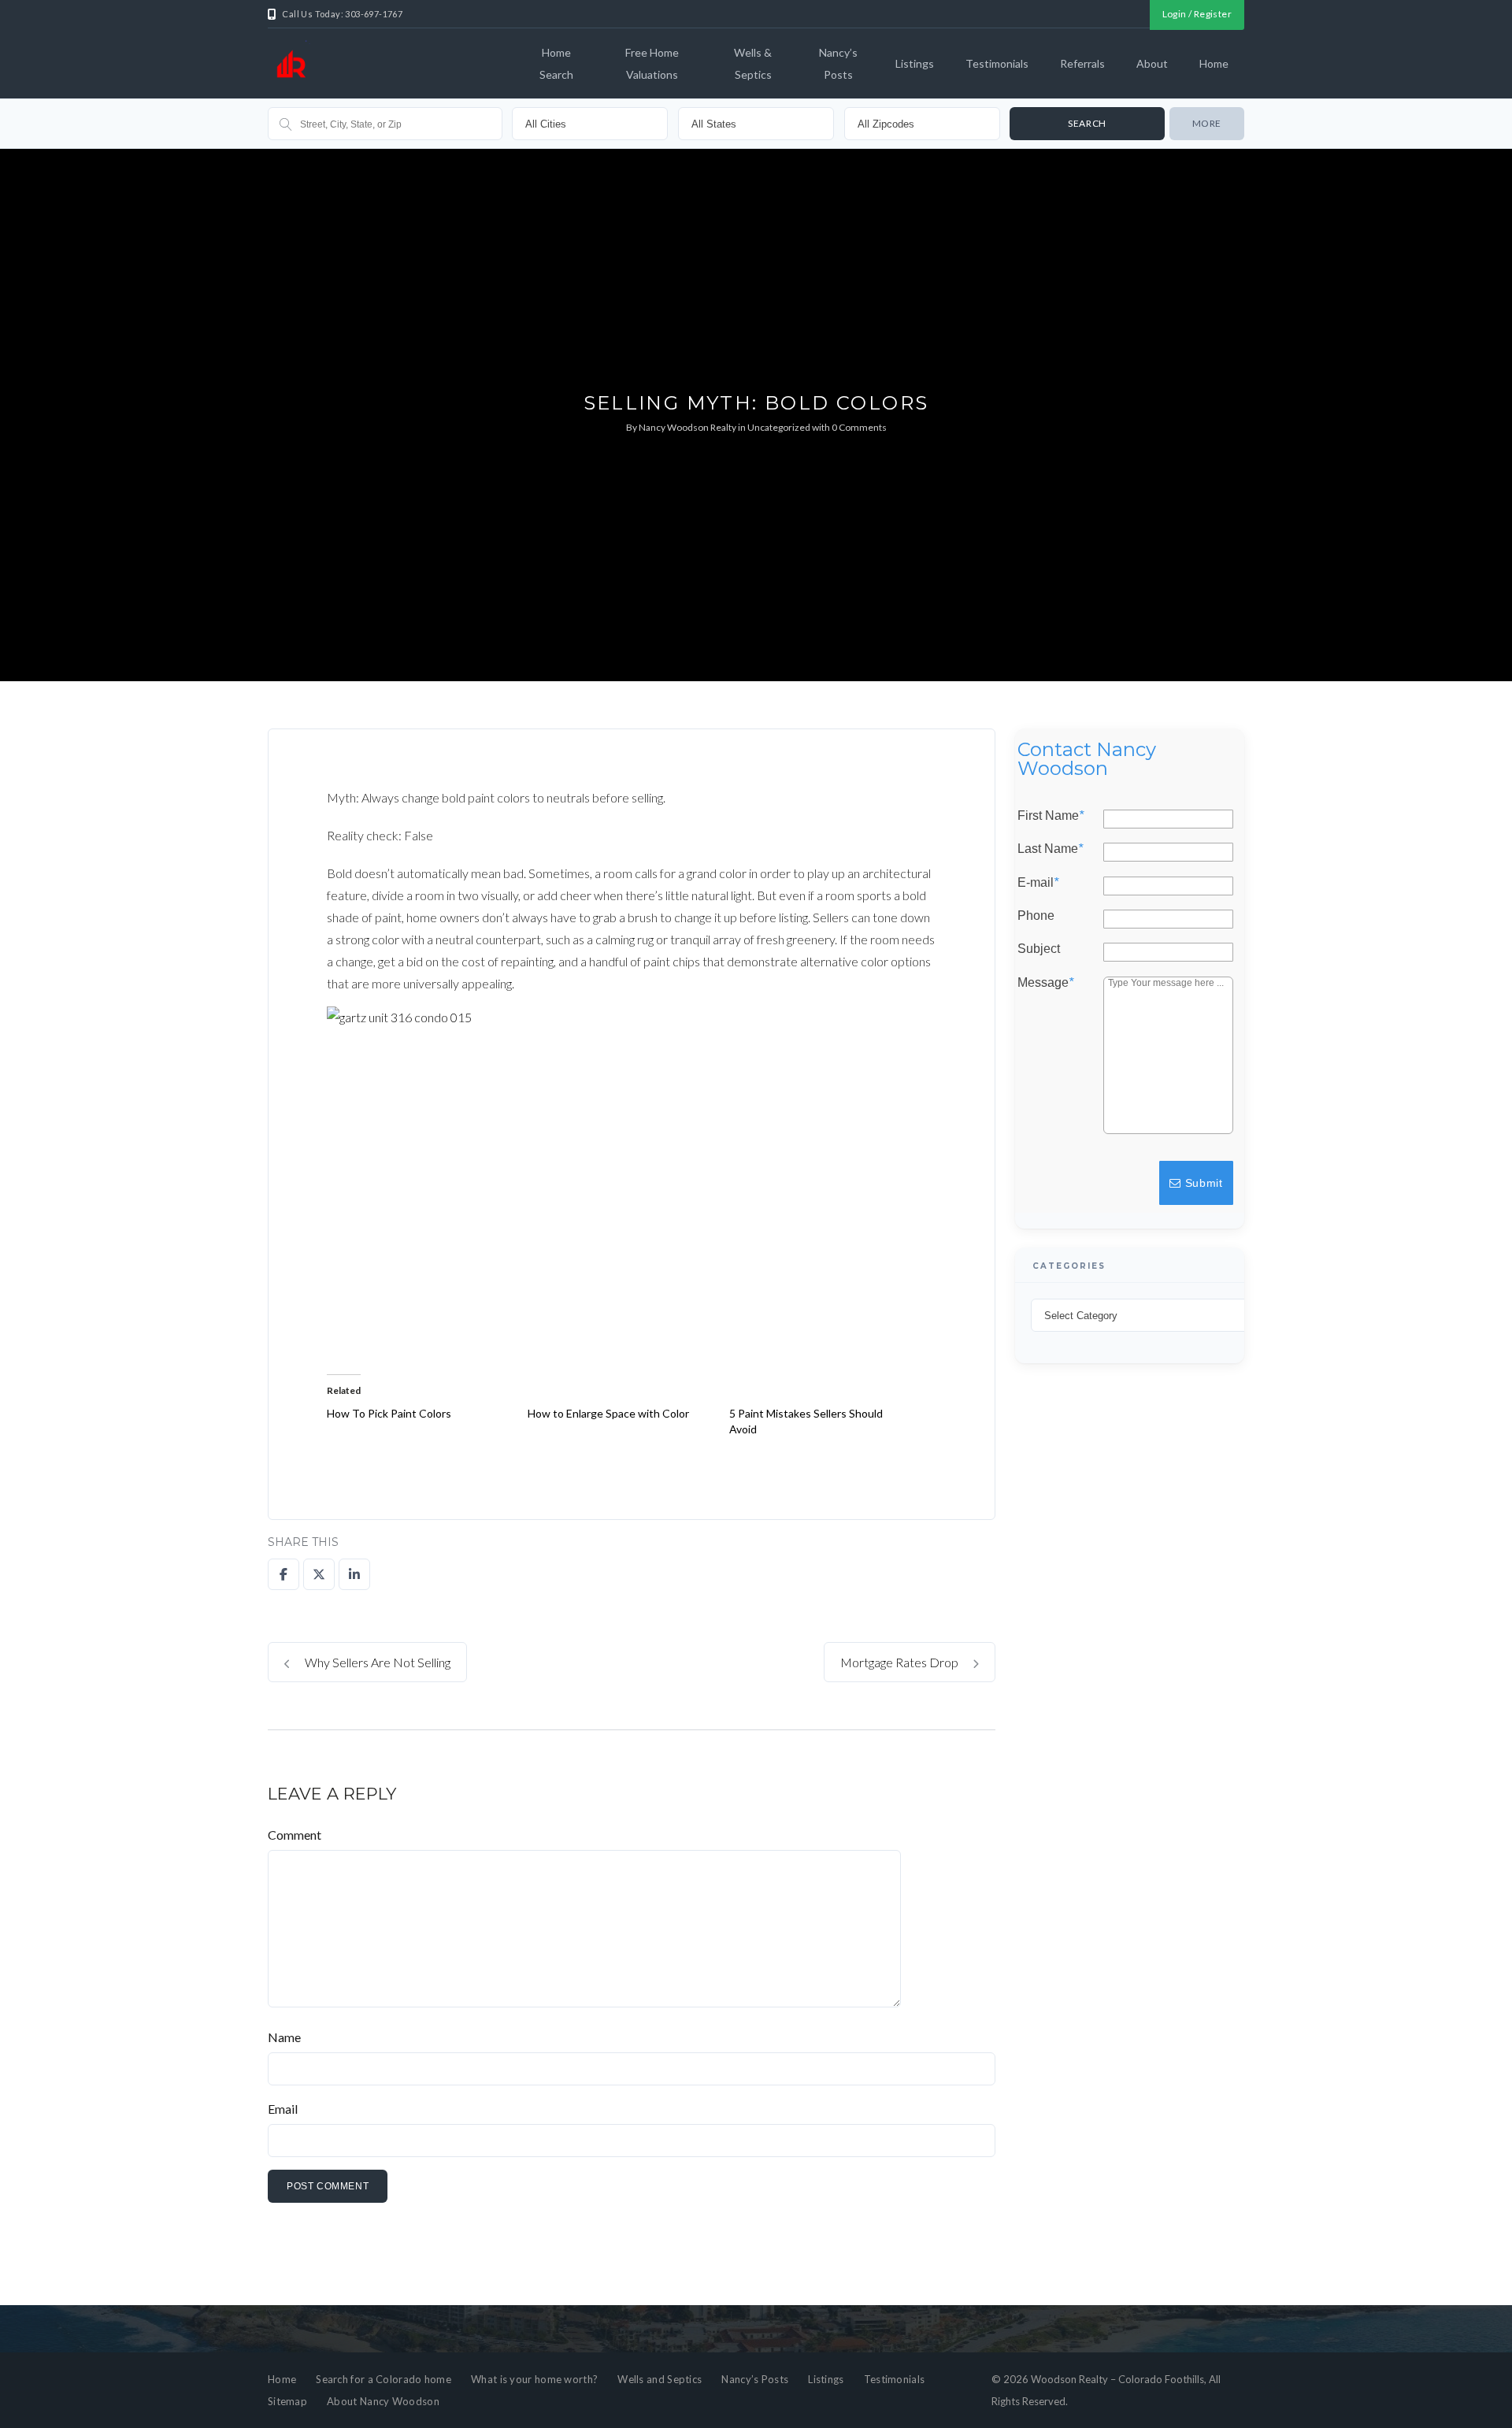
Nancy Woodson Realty (687, 427)
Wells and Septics (660, 2379)
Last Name (1050, 849)
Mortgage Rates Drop (901, 1662)
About (1152, 63)
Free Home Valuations (652, 63)
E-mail (1038, 882)
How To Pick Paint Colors (389, 1413)
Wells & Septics (753, 63)
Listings (915, 63)
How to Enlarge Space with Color (608, 1413)
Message (1045, 982)
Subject (1039, 949)
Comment (295, 1835)
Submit (1202, 1183)
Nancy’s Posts (838, 63)
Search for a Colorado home (384, 2379)
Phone (1036, 916)
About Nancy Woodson (383, 2401)
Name (284, 2037)
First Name (1051, 816)
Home (1214, 63)
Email (283, 2109)
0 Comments (859, 427)
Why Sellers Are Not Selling (376, 1662)
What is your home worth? (534, 2379)
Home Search (556, 63)
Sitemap (287, 2401)
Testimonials (997, 63)
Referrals (1082, 63)
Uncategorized (779, 427)
